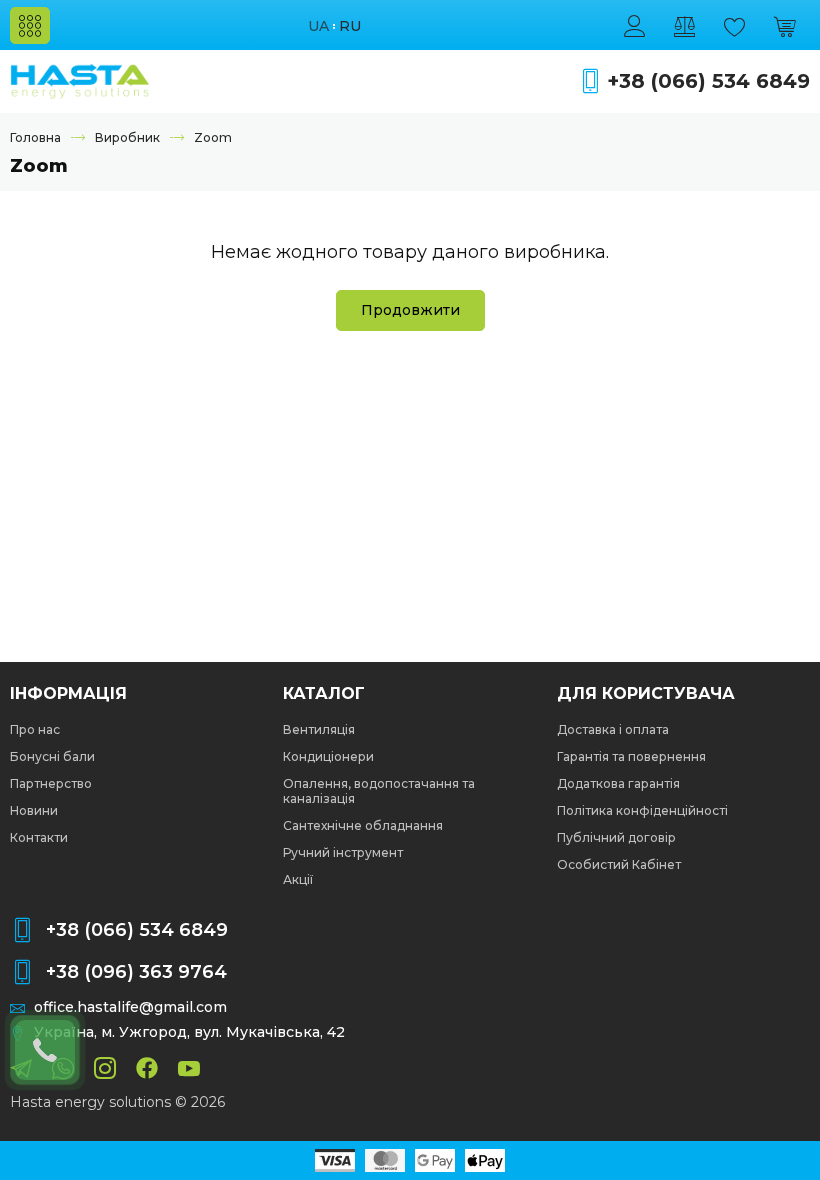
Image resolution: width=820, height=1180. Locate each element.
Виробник (127, 137)
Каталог (324, 694)
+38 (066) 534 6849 (708, 81)
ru (350, 26)
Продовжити (410, 310)
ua (318, 26)
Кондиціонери (328, 756)
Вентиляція (319, 729)
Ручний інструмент (343, 852)
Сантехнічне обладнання (363, 825)
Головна (35, 137)
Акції (298, 879)
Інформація (68, 694)
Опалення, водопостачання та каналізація (379, 791)
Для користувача (646, 694)
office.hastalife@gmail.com (130, 1007)
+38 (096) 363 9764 (136, 972)
